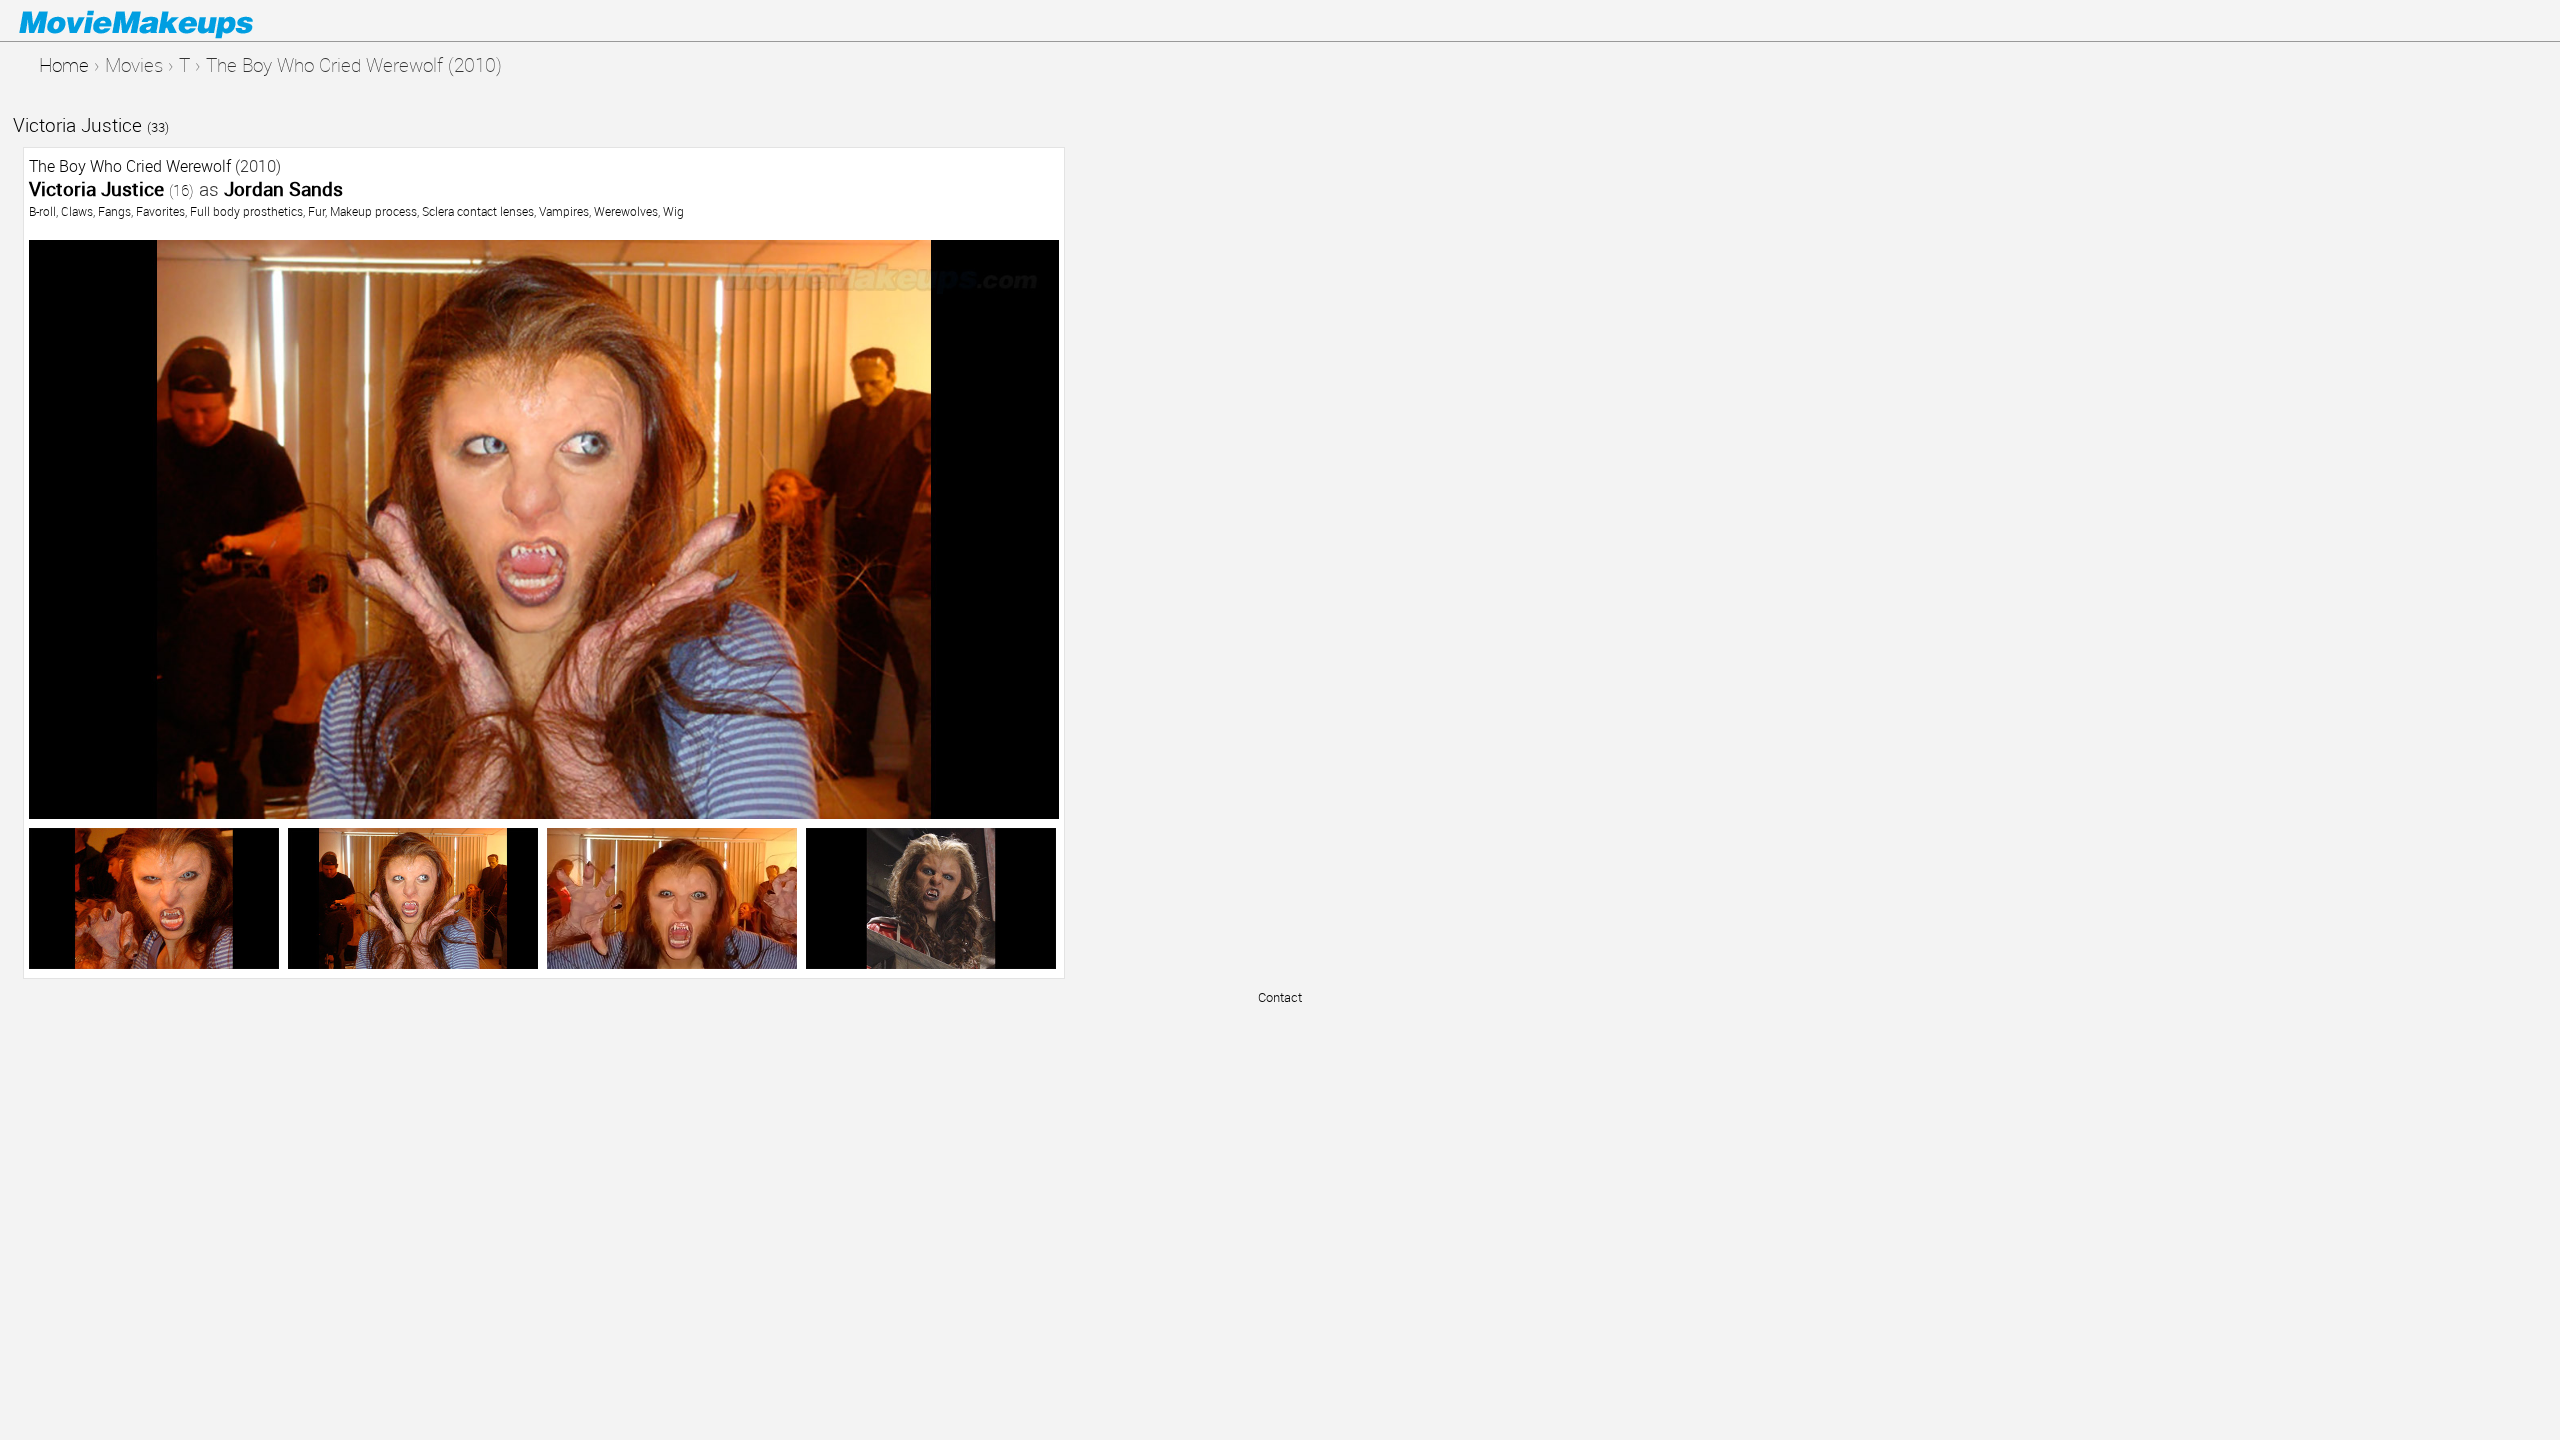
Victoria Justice (91, 124)
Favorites (160, 211)
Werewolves (626, 211)
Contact (1280, 997)
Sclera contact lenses (478, 211)
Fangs (114, 211)
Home (64, 64)
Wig (673, 211)
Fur (316, 211)
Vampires (564, 211)
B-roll (42, 211)
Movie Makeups (165, 21)
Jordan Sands (283, 188)
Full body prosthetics (246, 211)
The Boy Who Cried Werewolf (130, 166)
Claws (77, 211)
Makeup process (373, 211)
